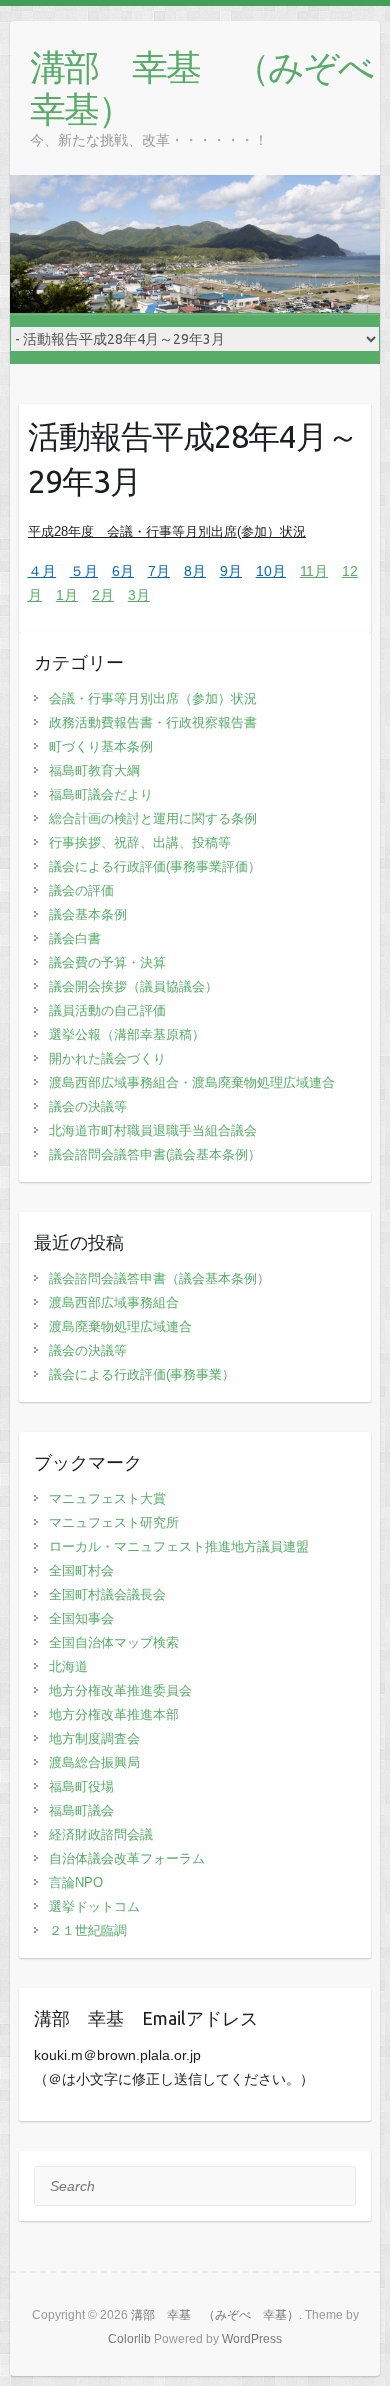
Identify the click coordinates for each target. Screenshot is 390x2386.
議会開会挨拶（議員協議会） (133, 986)
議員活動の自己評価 (107, 1010)
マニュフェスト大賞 (107, 1498)
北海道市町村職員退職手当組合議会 (153, 1130)
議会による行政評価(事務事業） (142, 1374)
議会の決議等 (88, 1106)
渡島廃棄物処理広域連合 (120, 1326)
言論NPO (76, 1882)
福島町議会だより (101, 794)
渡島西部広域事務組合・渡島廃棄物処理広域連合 (192, 1082)
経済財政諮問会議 (101, 1834)
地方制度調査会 (94, 1738)
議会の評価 (81, 890)
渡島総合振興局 (94, 1762)
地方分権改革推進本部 (114, 1714)
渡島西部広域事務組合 (114, 1302)
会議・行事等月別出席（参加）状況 (153, 698)
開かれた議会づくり (107, 1058)
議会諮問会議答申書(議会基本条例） (155, 1154)
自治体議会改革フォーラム (127, 1858)
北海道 (68, 1666)
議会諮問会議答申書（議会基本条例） (159, 1278)
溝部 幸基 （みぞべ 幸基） (205, 87)
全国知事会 (81, 1618)
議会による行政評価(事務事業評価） (155, 866)
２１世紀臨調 (88, 1930)
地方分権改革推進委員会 (120, 1690)
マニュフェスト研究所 (114, 1522)
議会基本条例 (88, 914)
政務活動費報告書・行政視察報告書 (153, 722)
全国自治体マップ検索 (114, 1642)
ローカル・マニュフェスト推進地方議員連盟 (179, 1546)
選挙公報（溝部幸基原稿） (127, 1034)
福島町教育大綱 (94, 770)
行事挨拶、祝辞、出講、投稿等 (140, 842)
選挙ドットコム (94, 1906)
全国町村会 (81, 1570)
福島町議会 (81, 1810)
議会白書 (75, 938)
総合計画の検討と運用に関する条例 (153, 818)
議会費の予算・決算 (107, 962)
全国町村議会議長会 (107, 1594)
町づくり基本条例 (101, 746)
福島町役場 (81, 1786)
